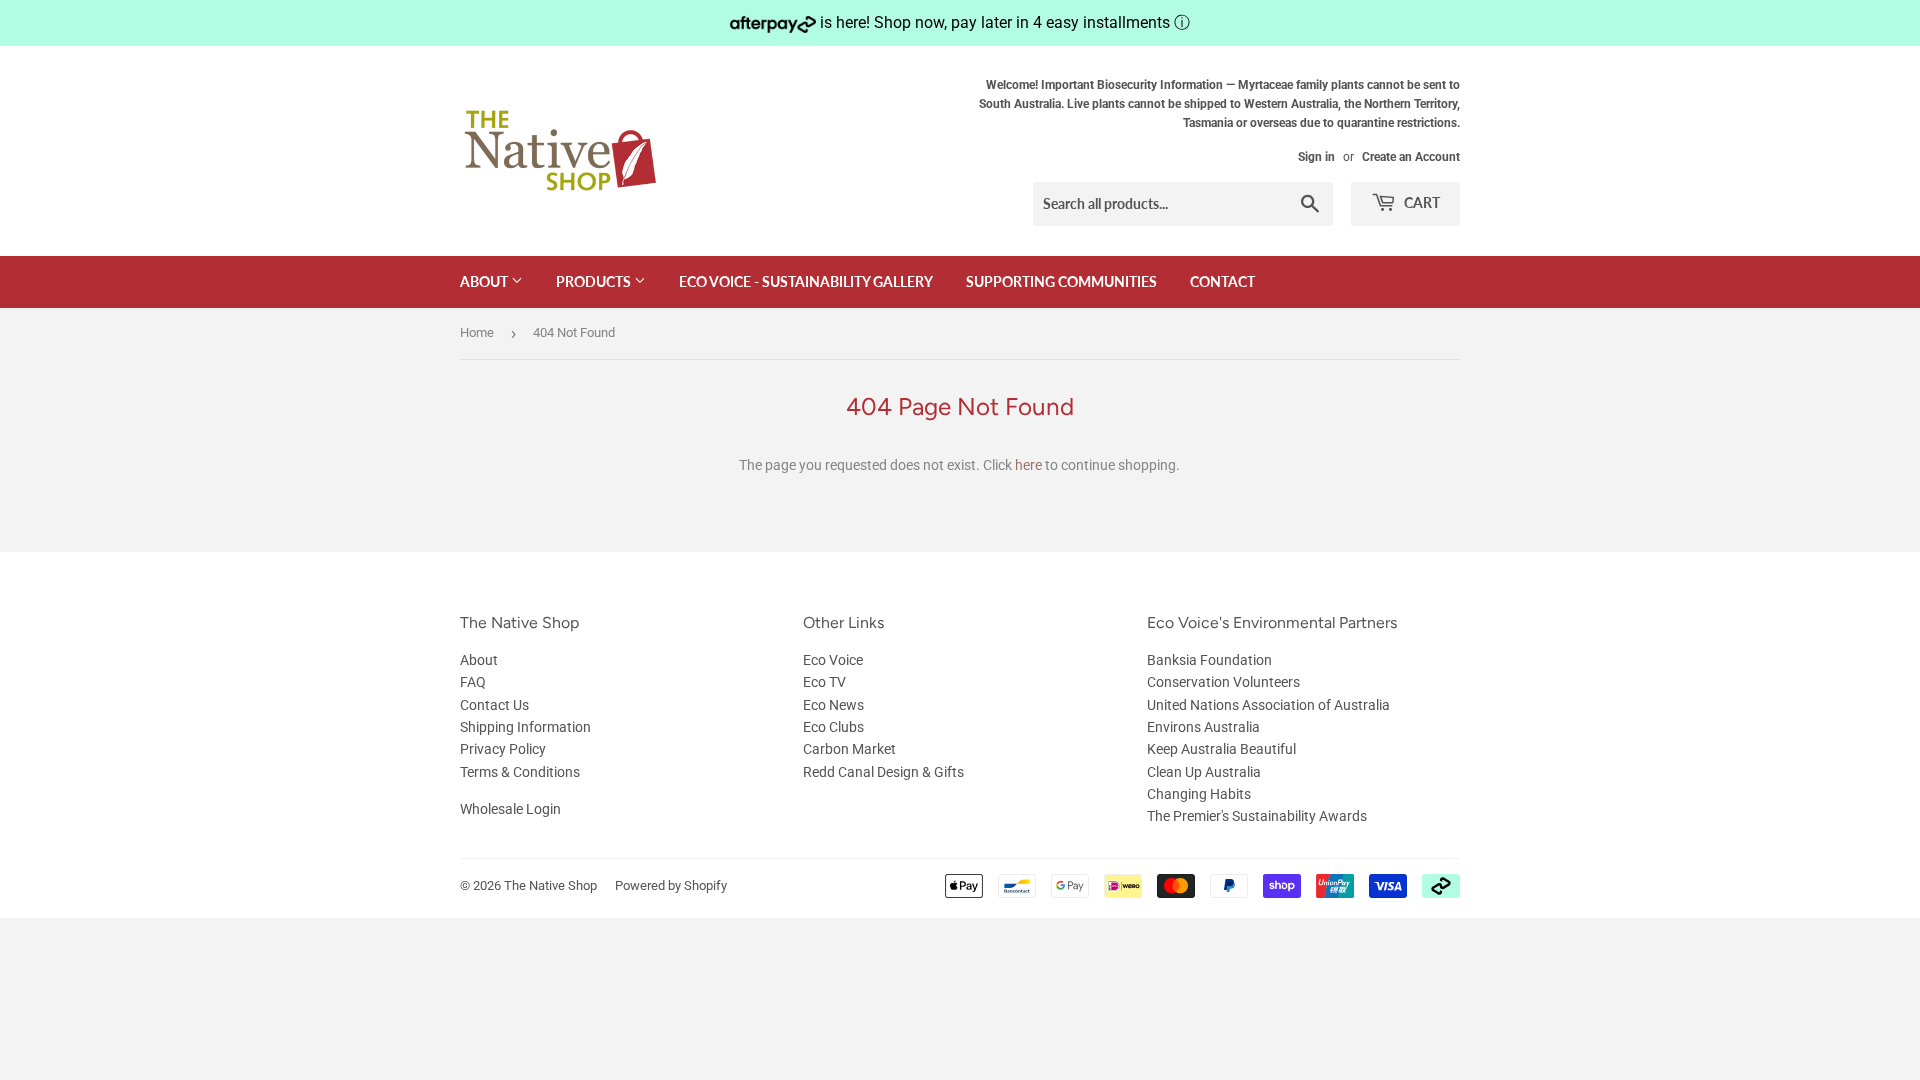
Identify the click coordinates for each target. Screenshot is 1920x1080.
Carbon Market (849, 749)
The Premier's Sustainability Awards (1257, 816)
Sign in (1316, 157)
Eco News (833, 705)
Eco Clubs (833, 727)
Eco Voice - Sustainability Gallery (806, 281)
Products (595, 281)
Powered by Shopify (671, 885)
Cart (1420, 202)
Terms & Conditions (520, 772)
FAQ (473, 682)
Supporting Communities (1061, 281)
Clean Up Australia (1204, 772)
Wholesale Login (510, 809)
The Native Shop (550, 885)
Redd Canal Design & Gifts (883, 772)
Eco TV (824, 682)
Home (477, 332)
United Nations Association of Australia (1268, 705)
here (1028, 465)
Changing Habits (1199, 794)
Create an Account (1411, 157)
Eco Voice (833, 660)
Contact (1222, 281)
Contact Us (494, 705)
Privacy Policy (503, 749)
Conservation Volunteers (1223, 682)
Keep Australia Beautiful (1221, 749)
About (485, 281)
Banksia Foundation (1209, 660)
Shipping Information (525, 727)
